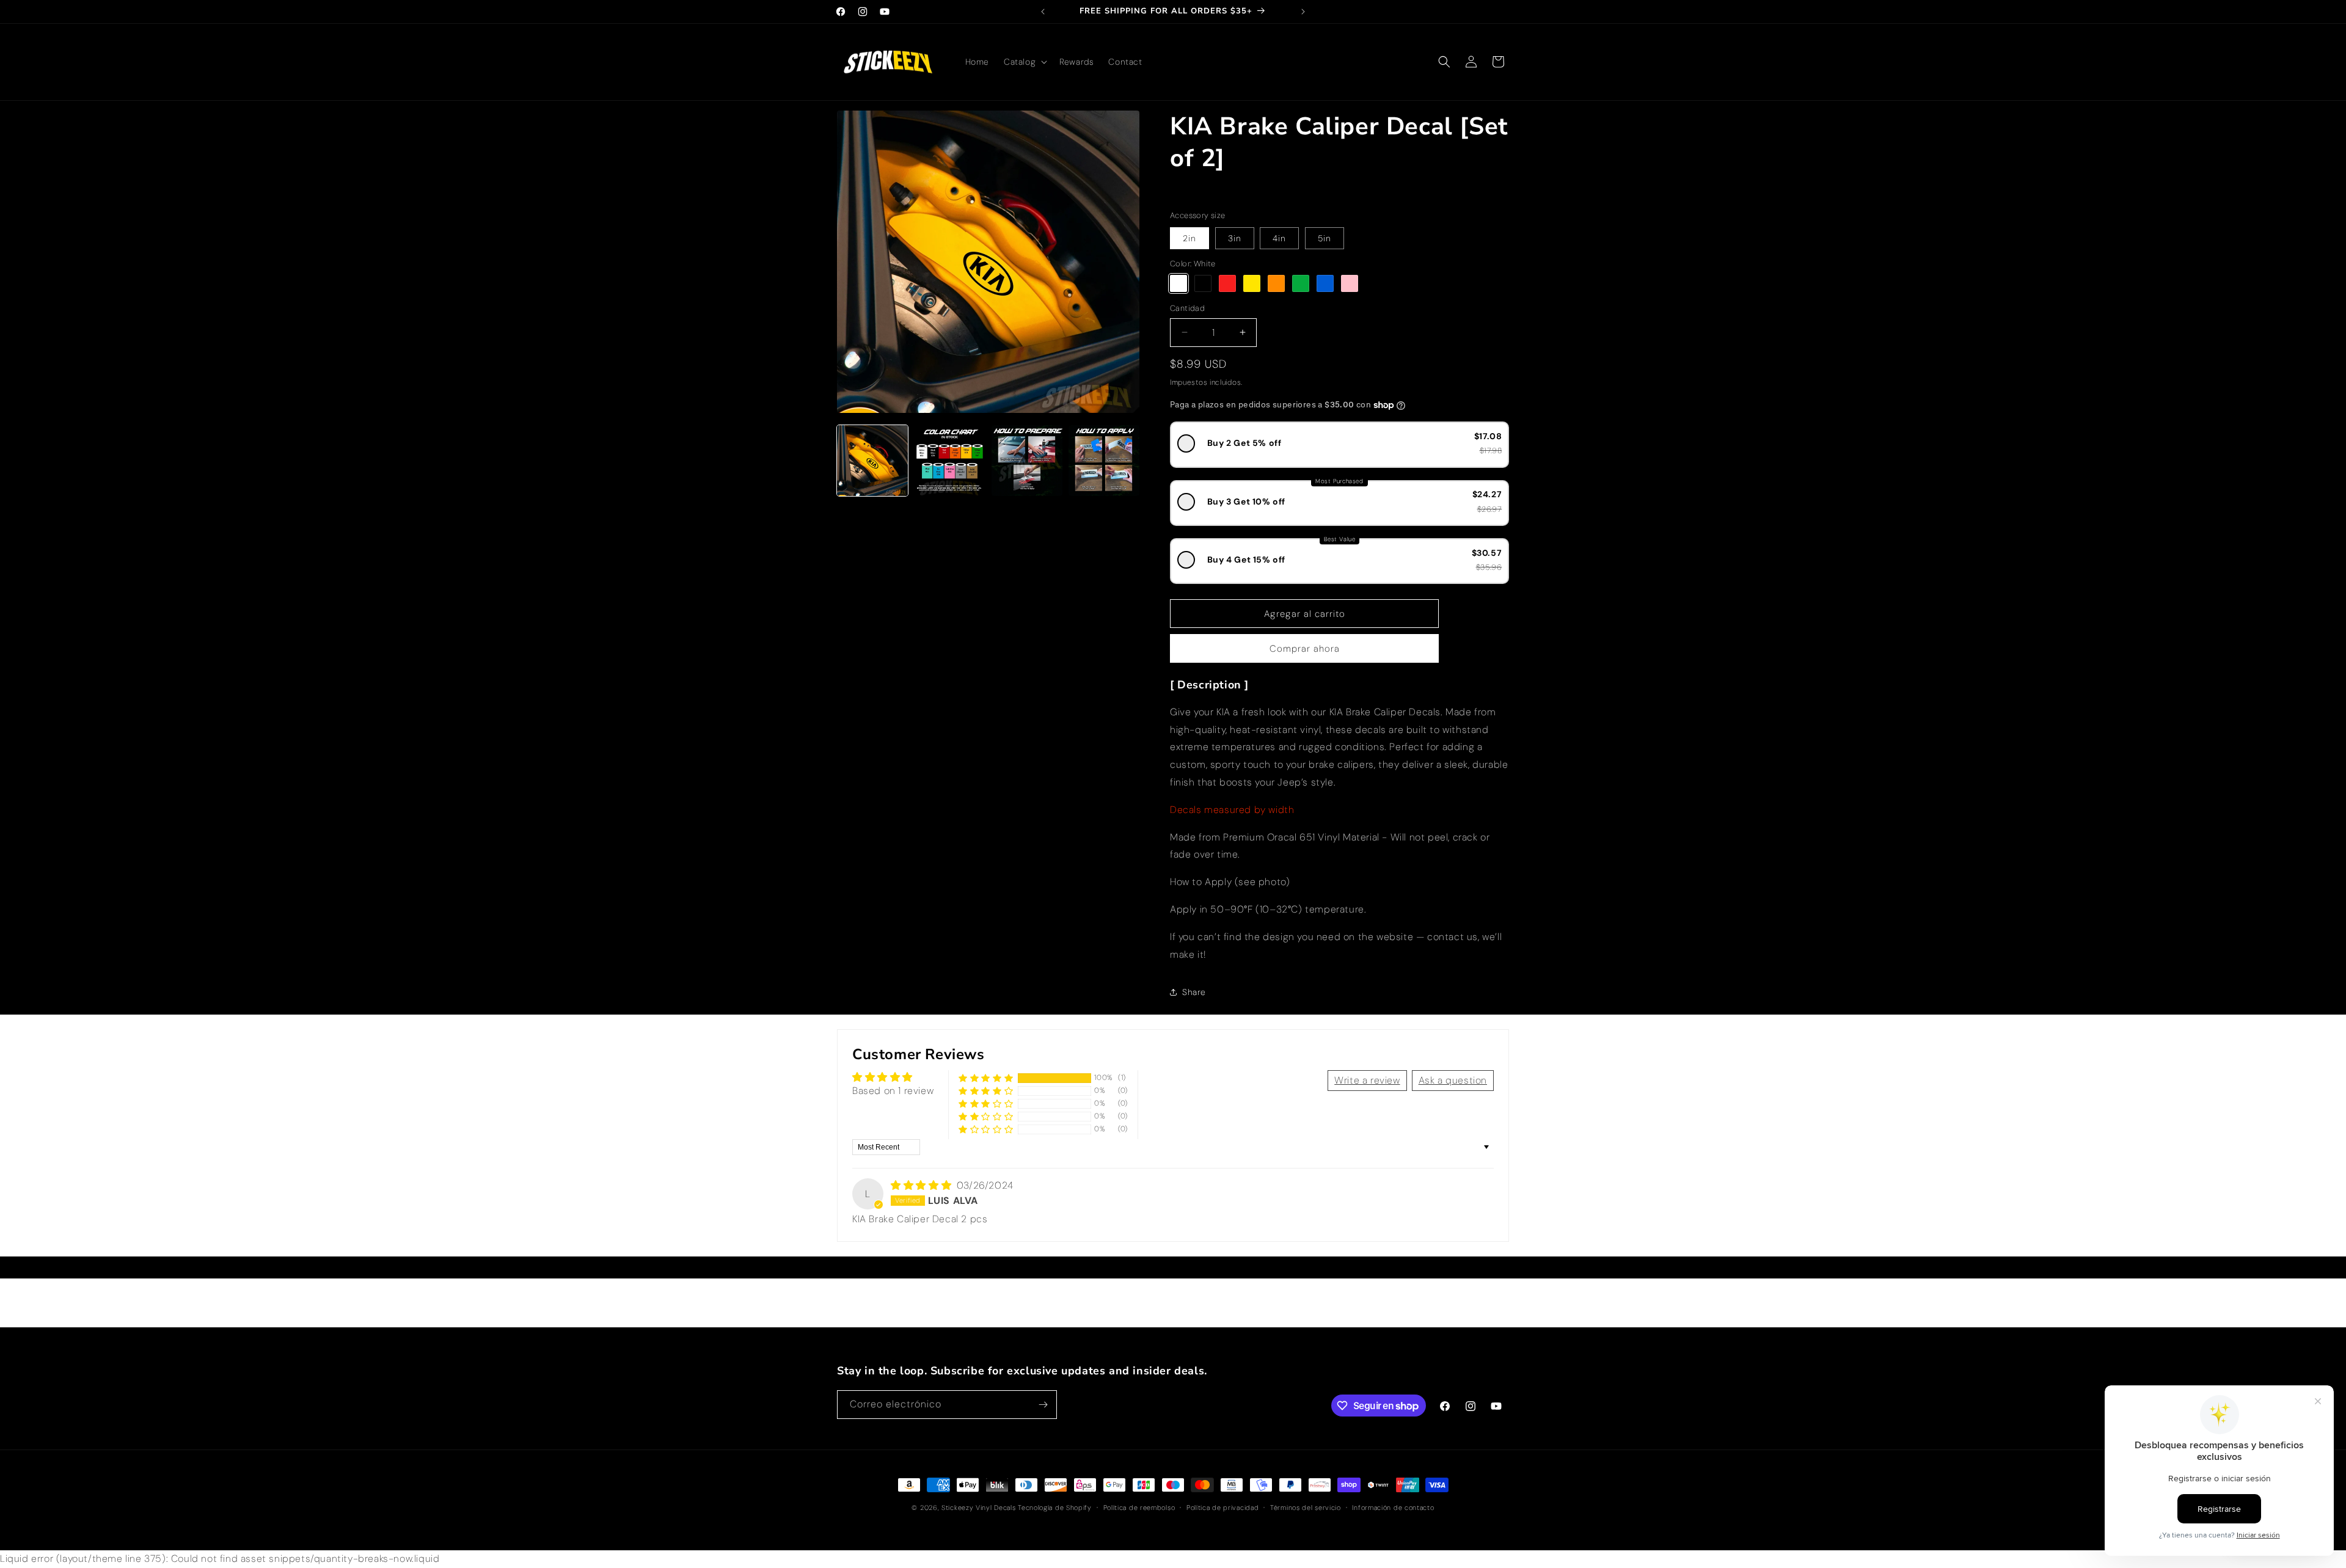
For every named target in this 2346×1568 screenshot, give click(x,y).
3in (1235, 238)
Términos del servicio (1306, 1508)
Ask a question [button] (1453, 1080)
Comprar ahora (1305, 649)
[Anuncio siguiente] (1303, 12)
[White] (1178, 283)
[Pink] (1350, 283)
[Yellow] (1252, 283)
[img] (923, 1185)
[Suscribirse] (1043, 1405)
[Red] (1227, 283)
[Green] (1301, 283)
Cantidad (1187, 308)
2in (1189, 238)
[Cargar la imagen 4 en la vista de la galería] (1104, 461)
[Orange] (1276, 283)
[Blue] (1325, 283)
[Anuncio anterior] (1043, 12)
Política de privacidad (1222, 1508)
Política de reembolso (1139, 1508)
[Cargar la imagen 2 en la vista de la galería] (949, 461)
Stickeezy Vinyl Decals (978, 1508)
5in (1325, 238)
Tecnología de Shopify (1055, 1508)
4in (1279, 238)
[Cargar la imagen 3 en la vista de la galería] (1027, 461)
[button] (1024, 62)
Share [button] (1194, 992)
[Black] (1203, 283)
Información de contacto (1393, 1508)
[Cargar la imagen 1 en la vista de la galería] (872, 461)
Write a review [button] (1367, 1080)
